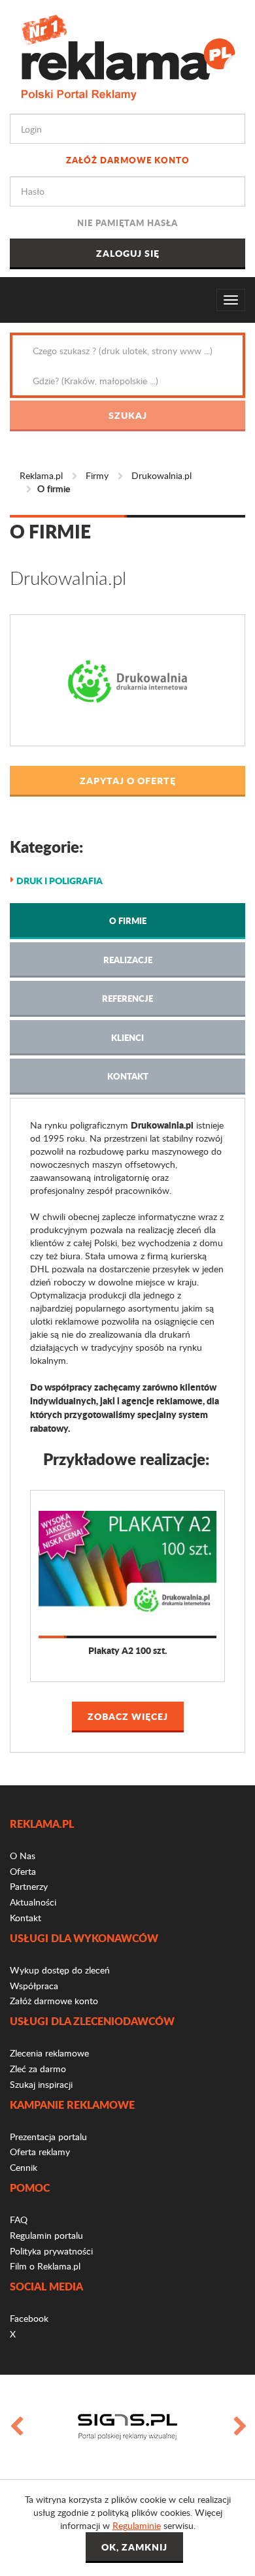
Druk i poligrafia (59, 880)
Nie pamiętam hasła (127, 223)
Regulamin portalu (46, 2235)
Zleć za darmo (38, 2069)
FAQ (19, 2220)
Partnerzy (29, 1886)
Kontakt (128, 1076)
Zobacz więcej (128, 1716)
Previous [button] (16, 2427)
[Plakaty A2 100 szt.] (127, 1563)
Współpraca (34, 1986)
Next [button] (239, 2427)
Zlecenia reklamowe (49, 2053)
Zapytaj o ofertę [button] (128, 780)
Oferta (23, 1871)
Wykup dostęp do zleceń (60, 1970)
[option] (127, 2427)
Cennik (24, 2167)
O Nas (23, 1856)
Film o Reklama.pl (45, 2266)
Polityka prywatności (51, 2251)
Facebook (29, 2318)
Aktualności (33, 1902)
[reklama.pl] (128, 55)
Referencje (127, 998)
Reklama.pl (41, 475)
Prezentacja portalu (48, 2137)
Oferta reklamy (40, 2152)
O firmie (128, 920)
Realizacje (128, 960)
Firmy (97, 475)
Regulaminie (137, 2525)
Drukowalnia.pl (161, 475)
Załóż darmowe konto (128, 160)
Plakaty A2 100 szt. (127, 1650)
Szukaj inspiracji (41, 2084)
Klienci (127, 1037)
